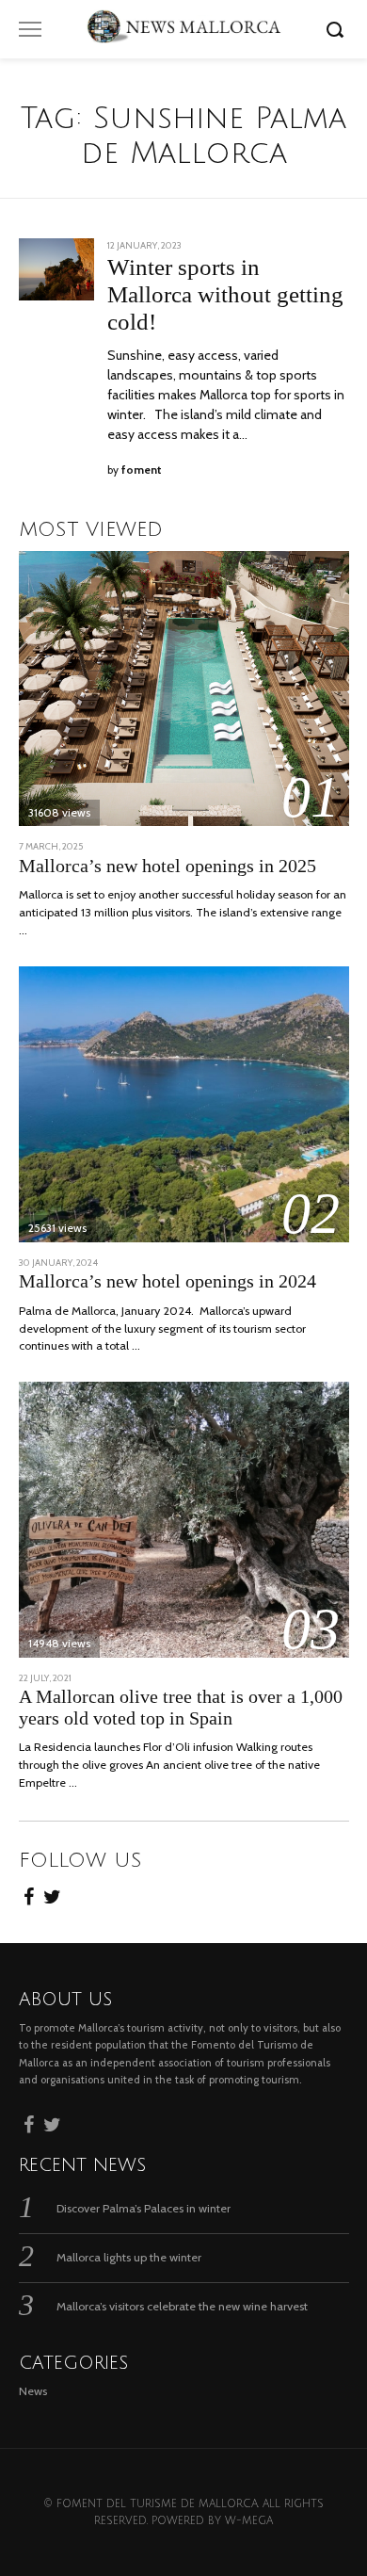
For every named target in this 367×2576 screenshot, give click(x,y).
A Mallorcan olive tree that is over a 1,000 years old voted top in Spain (181, 1708)
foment (142, 470)
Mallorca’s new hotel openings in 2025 (168, 866)
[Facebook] (29, 1894)
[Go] (338, 29)
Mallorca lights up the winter (129, 2257)
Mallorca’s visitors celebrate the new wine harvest (182, 2306)
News (33, 2391)
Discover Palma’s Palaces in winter (144, 2208)
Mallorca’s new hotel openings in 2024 (168, 1281)
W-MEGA (249, 2521)
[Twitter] (52, 1894)
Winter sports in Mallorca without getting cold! (225, 294)
